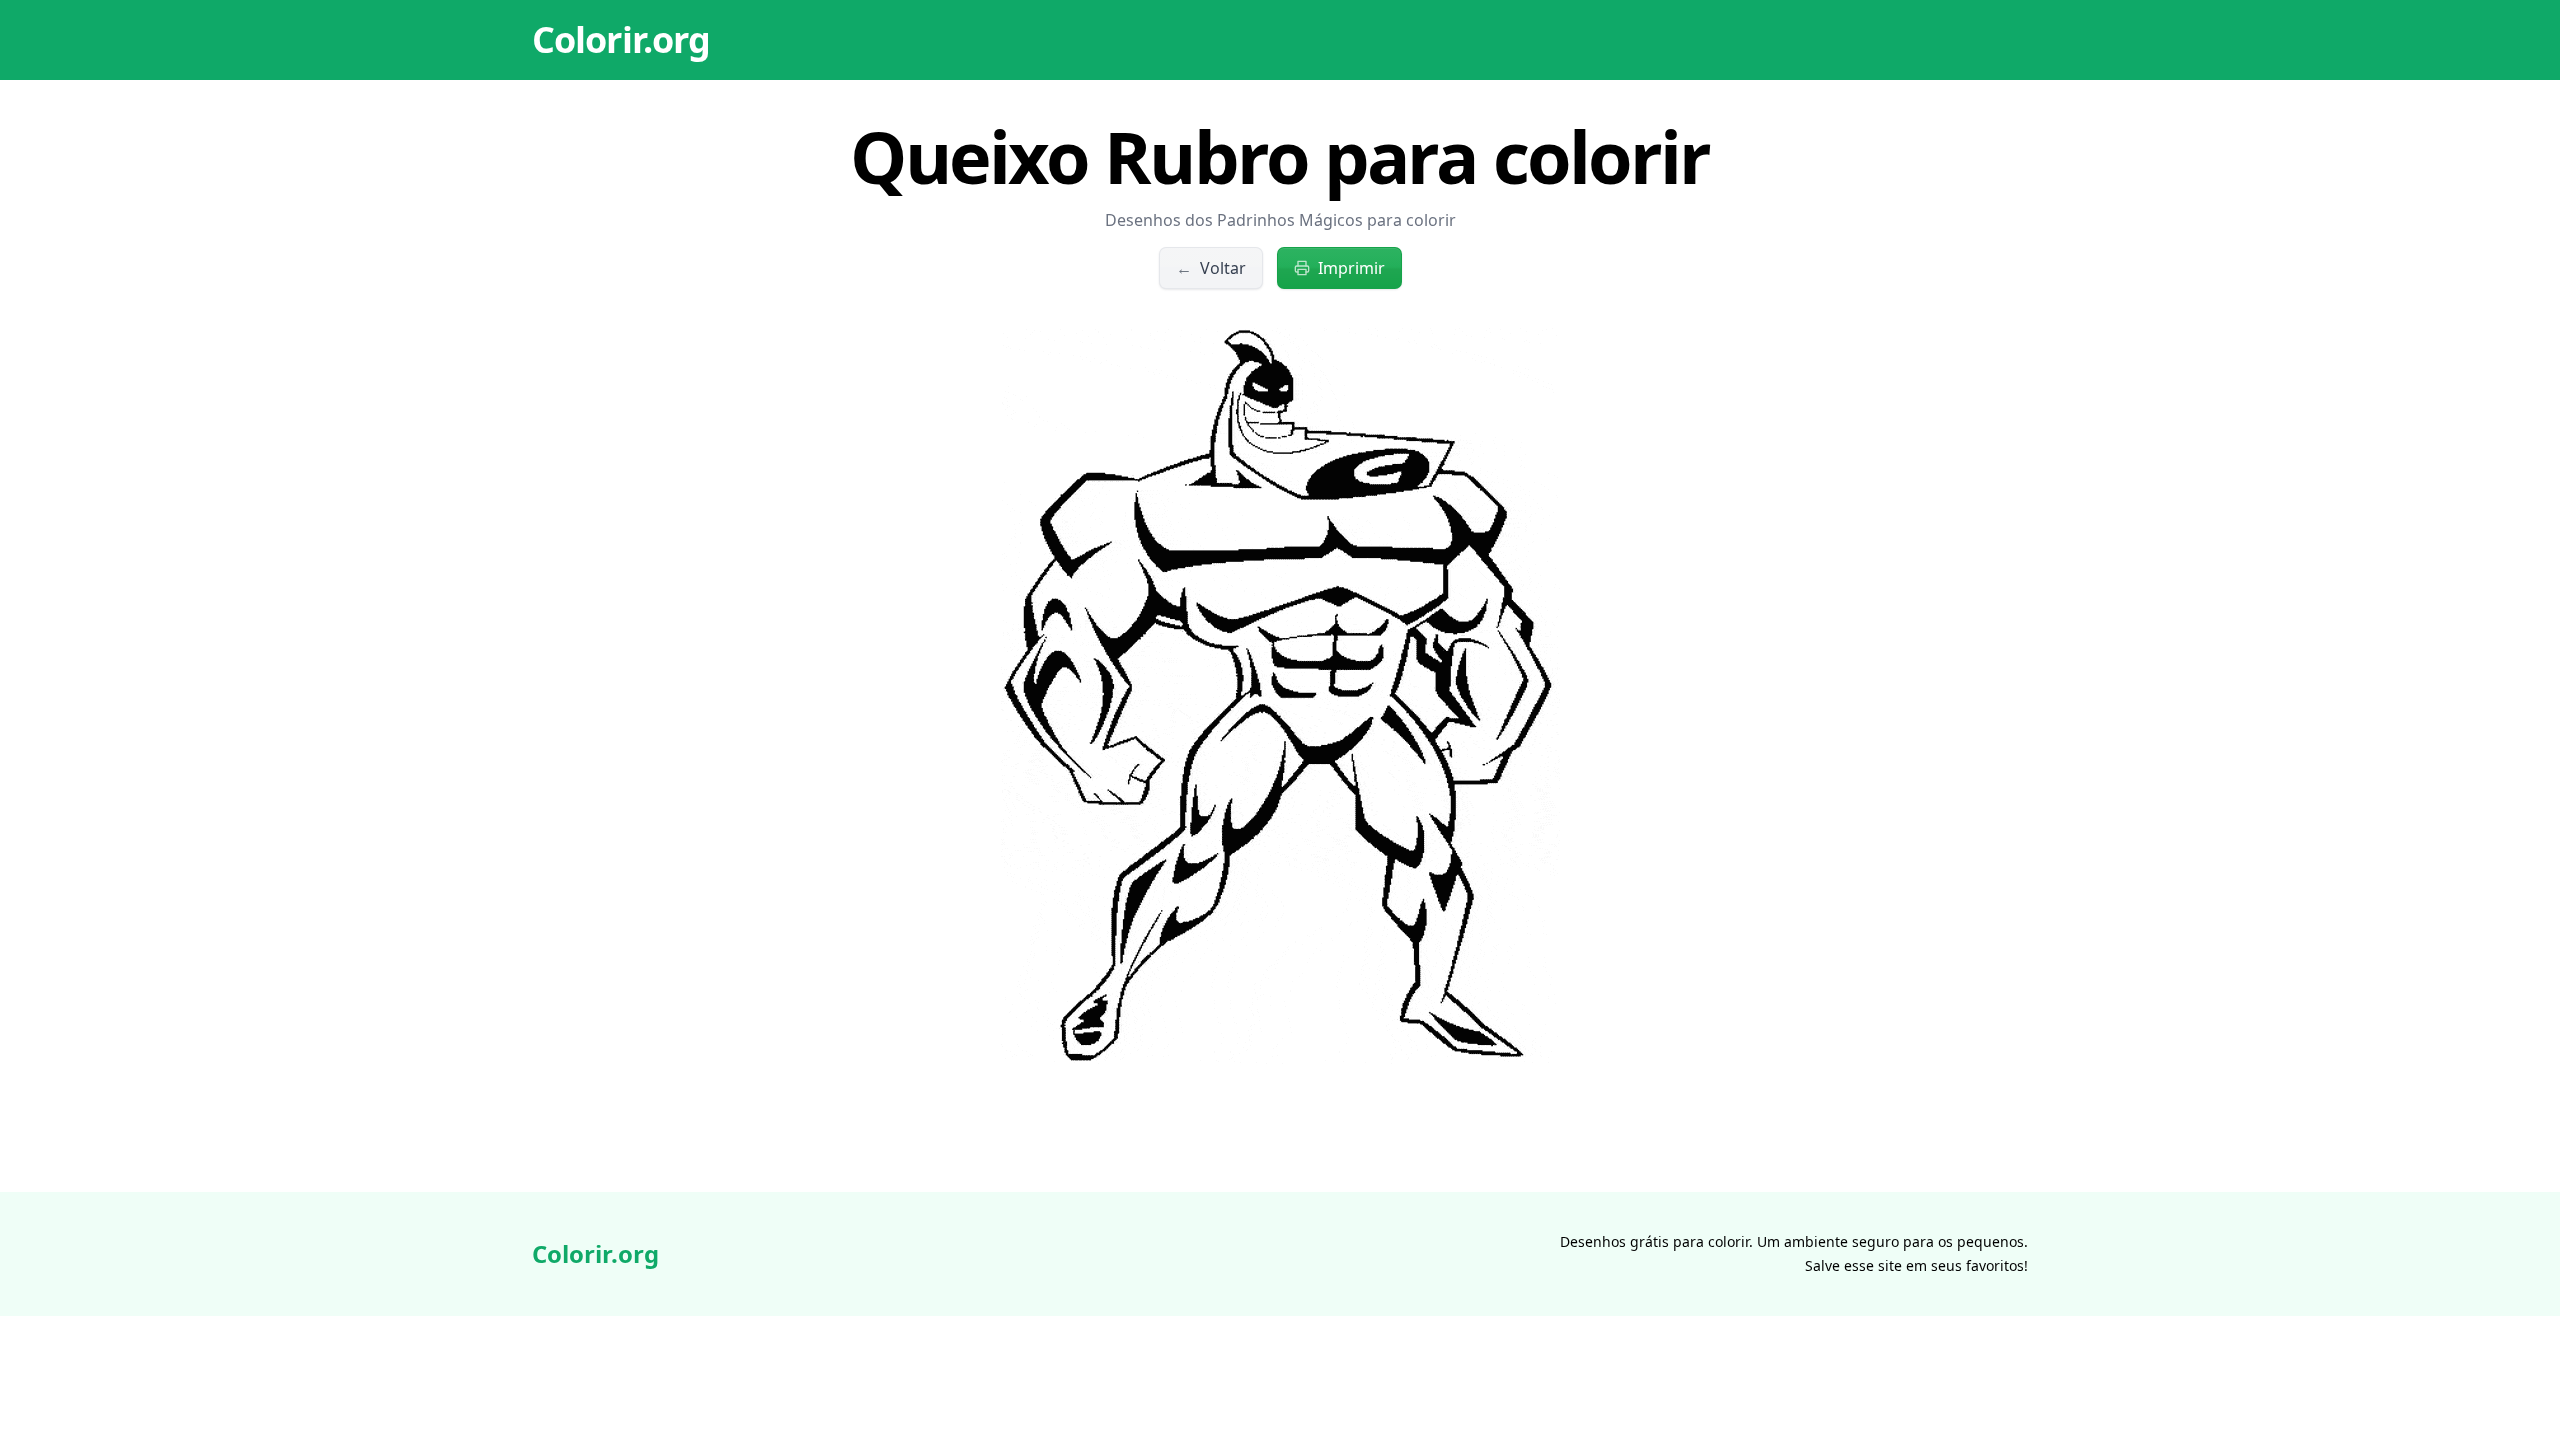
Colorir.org (621, 39)
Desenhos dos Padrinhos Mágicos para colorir (1280, 220)
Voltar (1211, 268)
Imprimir (1351, 268)
